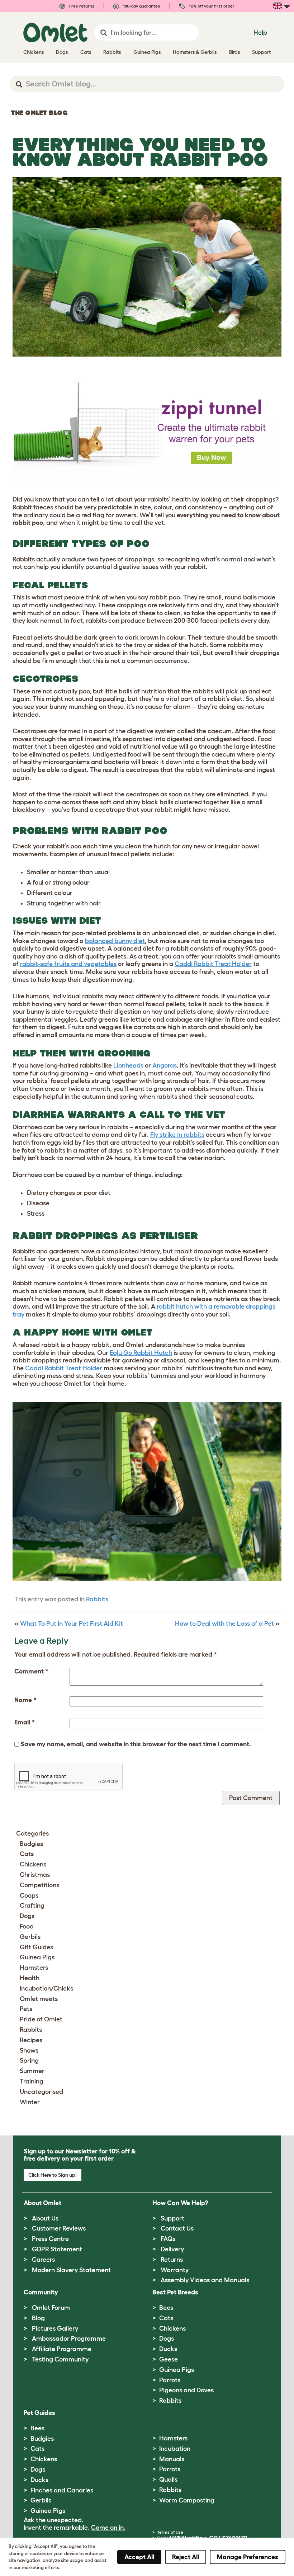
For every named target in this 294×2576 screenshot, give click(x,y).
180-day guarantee (141, 6)
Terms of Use (170, 2532)
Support (172, 2218)
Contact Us (177, 2228)
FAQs (168, 2239)
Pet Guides (39, 2413)
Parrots (170, 2380)
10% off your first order (211, 6)
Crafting (32, 1906)
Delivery (172, 2249)
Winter (30, 2102)
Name (25, 1700)
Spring (29, 2061)
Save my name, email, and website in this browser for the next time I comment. (136, 1744)
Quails (168, 2480)
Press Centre (50, 2239)
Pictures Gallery (55, 2328)
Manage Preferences (248, 2557)
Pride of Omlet (41, 2019)
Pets (26, 2009)
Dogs (27, 1916)
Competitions (39, 1885)
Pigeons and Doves (186, 2390)
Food (27, 1926)
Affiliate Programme (62, 2349)
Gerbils (30, 1937)
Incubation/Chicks (46, 1988)
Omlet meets (39, 1999)
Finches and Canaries (62, 2490)
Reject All (186, 2557)
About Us (45, 2218)
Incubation (175, 2449)
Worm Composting (187, 2500)
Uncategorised (41, 2092)
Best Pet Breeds (175, 2292)
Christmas (35, 1875)
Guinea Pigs (37, 1957)
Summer (32, 2071)
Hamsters (34, 1968)
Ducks (168, 2349)
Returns (172, 2260)
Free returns (81, 6)
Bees (166, 2308)
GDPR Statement (57, 2249)
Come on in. (108, 2528)
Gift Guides (36, 1947)
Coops (29, 1895)
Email (25, 1722)
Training (32, 2081)
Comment (31, 1671)
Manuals (172, 2459)
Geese (169, 2359)
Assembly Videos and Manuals (205, 2280)
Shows (29, 2050)
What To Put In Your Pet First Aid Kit (72, 1624)
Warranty (175, 2270)
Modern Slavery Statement (71, 2270)
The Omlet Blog (39, 113)
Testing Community (60, 2359)
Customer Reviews (59, 2228)
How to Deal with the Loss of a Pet (224, 1624)
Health (30, 1978)
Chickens (33, 1864)
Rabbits (97, 1599)
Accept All (139, 2557)
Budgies (31, 1844)
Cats (27, 1854)
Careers (43, 2260)
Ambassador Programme (69, 2339)
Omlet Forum (51, 2308)
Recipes (31, 2040)
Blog (38, 2318)
